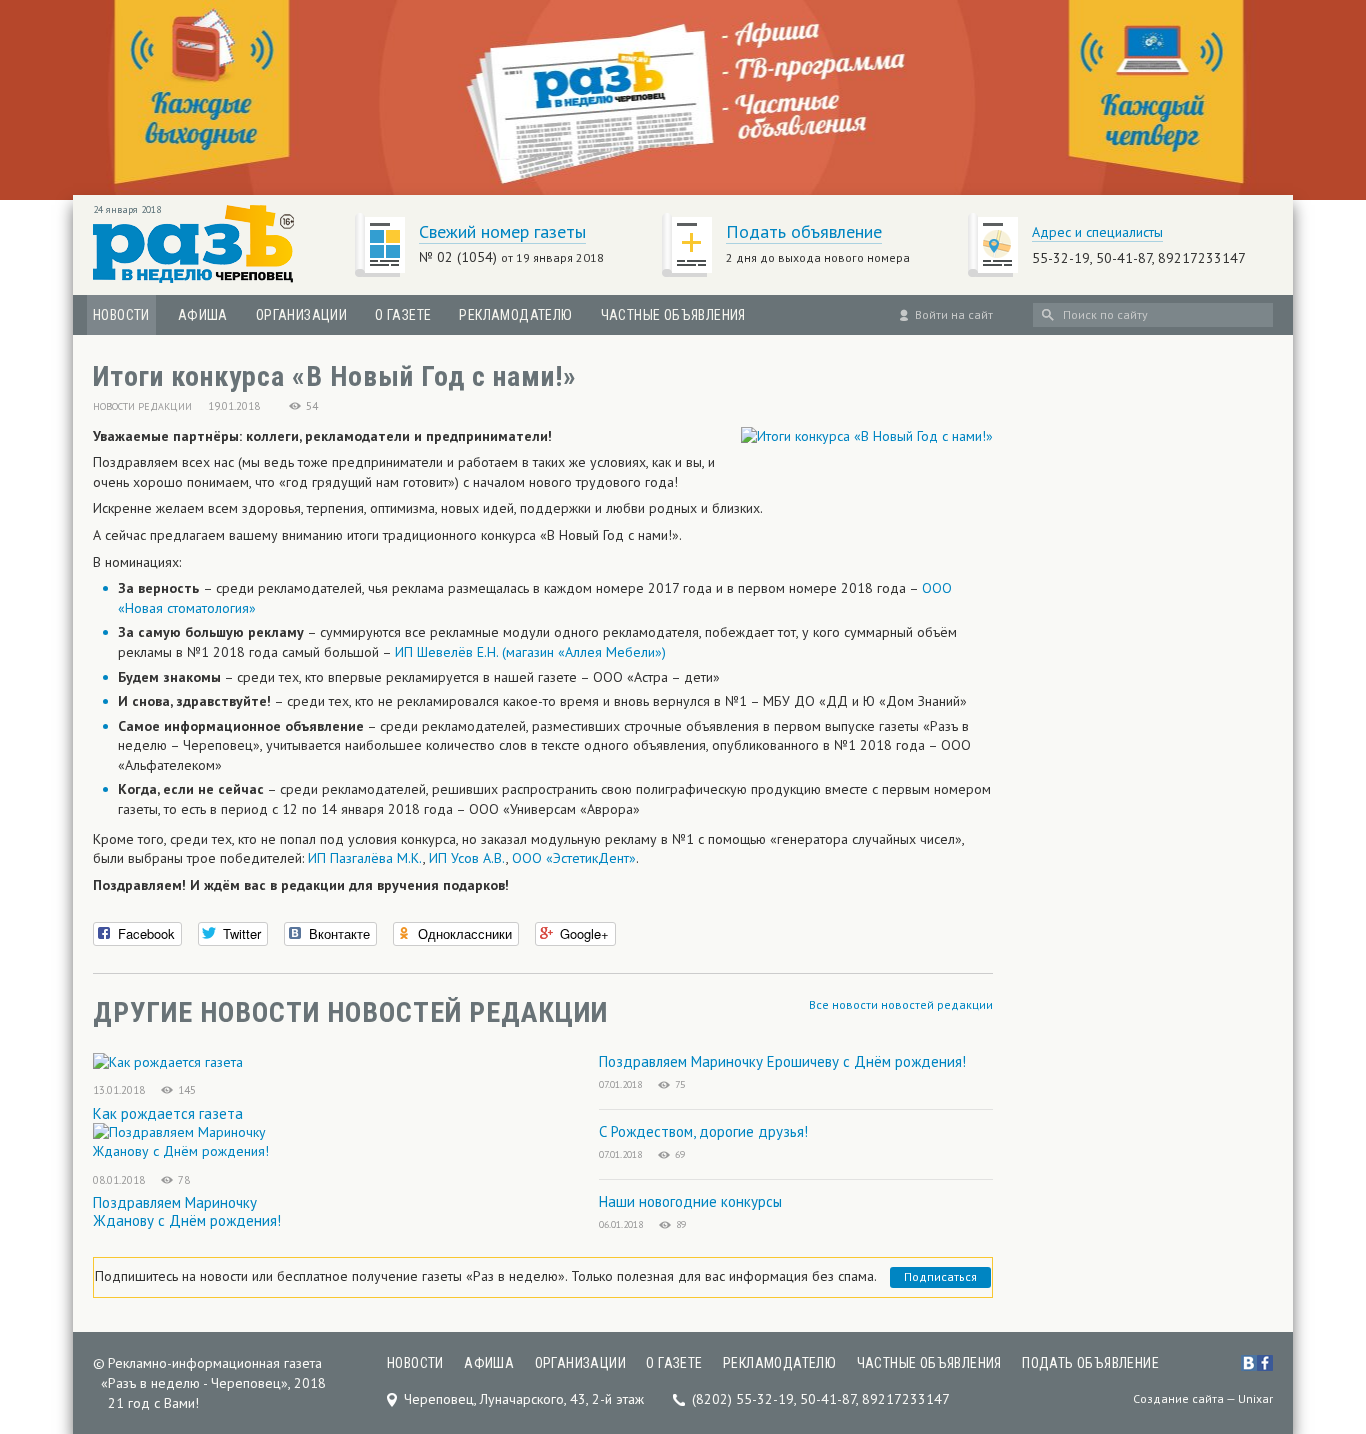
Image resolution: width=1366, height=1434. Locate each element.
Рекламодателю (515, 315)
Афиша (203, 315)
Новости (121, 315)
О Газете (403, 315)
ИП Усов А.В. (467, 858)
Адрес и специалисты (1097, 232)
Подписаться (940, 1276)
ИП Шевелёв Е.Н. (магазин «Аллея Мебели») (530, 652)
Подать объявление (804, 231)
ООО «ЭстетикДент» (574, 858)
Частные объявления (673, 315)
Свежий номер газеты (502, 231)
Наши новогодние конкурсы (690, 1201)
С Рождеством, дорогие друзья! (703, 1131)
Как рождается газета (168, 1113)
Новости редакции (142, 406)
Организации (301, 315)
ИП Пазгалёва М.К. (365, 858)
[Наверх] (1336, 1294)
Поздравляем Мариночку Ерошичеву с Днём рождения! (782, 1061)
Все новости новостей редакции (901, 1004)
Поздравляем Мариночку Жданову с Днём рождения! (187, 1211)
